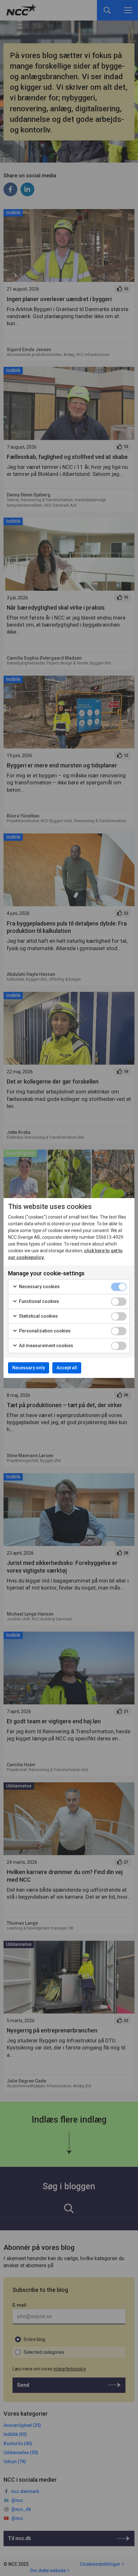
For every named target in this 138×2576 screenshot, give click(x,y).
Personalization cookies (44, 1331)
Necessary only (29, 1368)
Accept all (67, 1368)
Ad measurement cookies (46, 1346)
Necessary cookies (39, 1287)
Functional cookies (39, 1301)
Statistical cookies (38, 1316)
